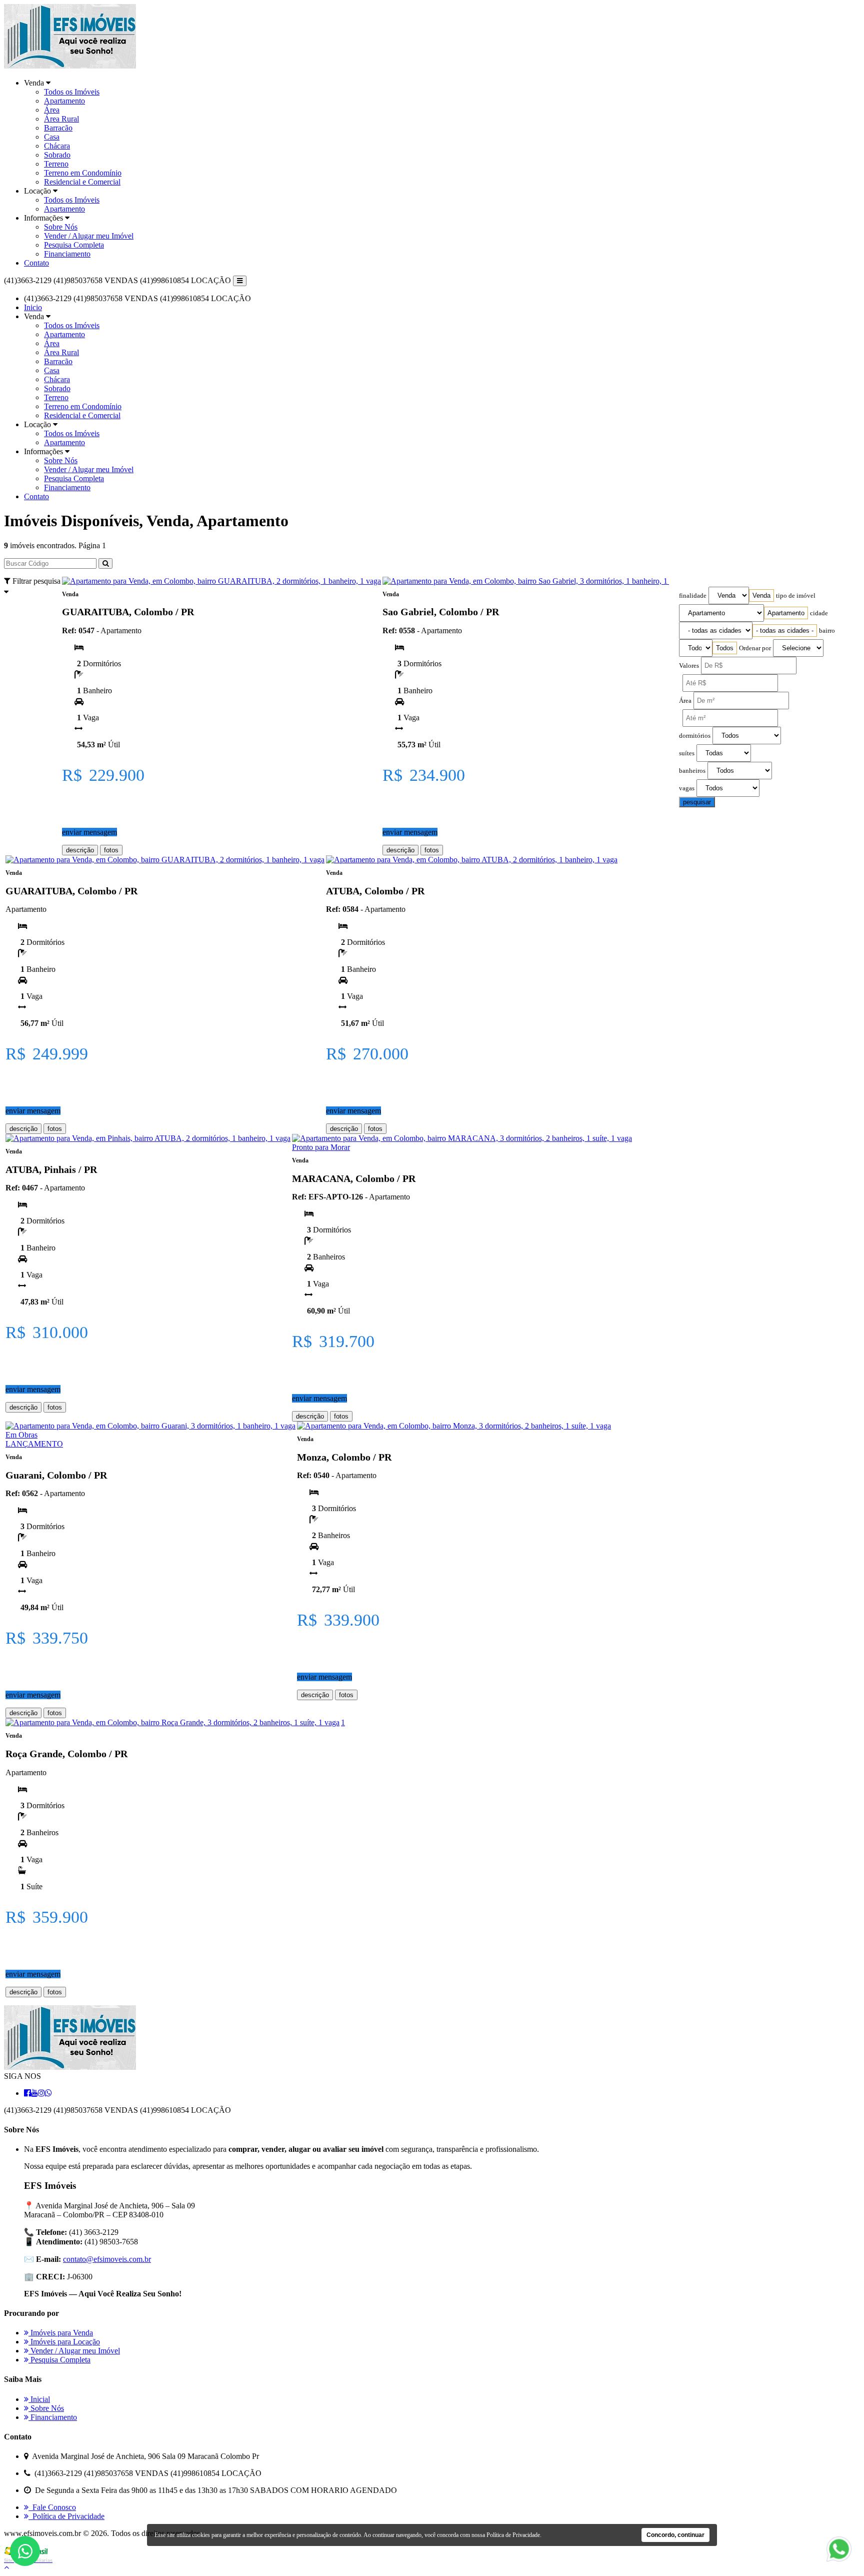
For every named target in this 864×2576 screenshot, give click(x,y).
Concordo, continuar (675, 2535)
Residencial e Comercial (82, 182)
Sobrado (57, 155)
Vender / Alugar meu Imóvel (89, 236)
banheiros (692, 771)
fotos (111, 850)
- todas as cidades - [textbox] (785, 630)
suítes (687, 753)
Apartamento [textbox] (786, 613)
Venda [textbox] (761, 595)
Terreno (56, 164)
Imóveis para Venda (61, 2333)
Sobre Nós (61, 227)
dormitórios (695, 736)
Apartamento (64, 101)
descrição (80, 850)
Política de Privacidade (66, 2516)
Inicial (39, 2399)
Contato (36, 263)
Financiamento (67, 254)
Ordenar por (755, 648)
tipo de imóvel (796, 596)
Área (52, 110)
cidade (819, 613)
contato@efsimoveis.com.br (107, 2259)
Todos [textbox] (725, 648)
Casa (52, 137)
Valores (689, 666)
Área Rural (61, 119)
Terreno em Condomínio (83, 173)
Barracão (58, 128)
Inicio (33, 307)
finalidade (693, 596)
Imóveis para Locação (64, 2342)
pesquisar (697, 802)
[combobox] (761, 595)
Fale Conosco (52, 2507)
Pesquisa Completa (74, 245)
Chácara (57, 146)
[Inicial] (70, 66)
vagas (687, 788)
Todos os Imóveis (72, 92)
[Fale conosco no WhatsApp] (839, 2561)
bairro (827, 631)
